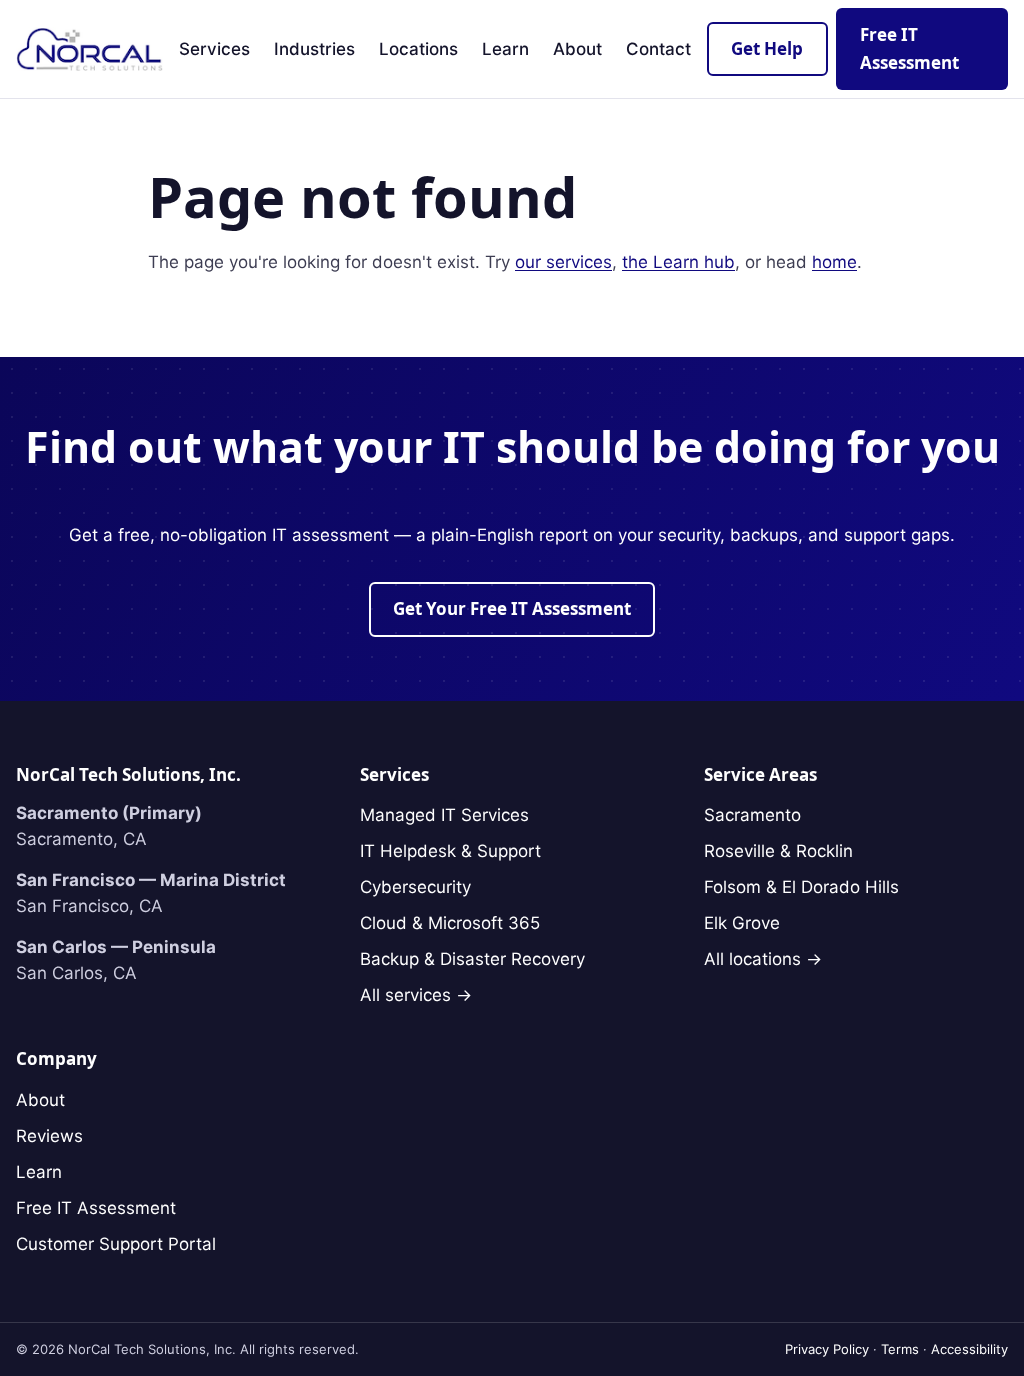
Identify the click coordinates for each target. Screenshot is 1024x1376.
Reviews (49, 1136)
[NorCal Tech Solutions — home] (89, 49)
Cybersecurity (415, 887)
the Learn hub (678, 262)
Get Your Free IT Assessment (512, 608)
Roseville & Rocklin (778, 851)
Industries (314, 49)
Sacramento (752, 815)
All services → (416, 995)
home (834, 262)
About (577, 49)
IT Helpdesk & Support (450, 851)
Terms (900, 1349)
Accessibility (969, 1349)
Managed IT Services (444, 815)
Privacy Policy (827, 1349)
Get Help (767, 48)
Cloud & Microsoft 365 (450, 923)
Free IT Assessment (96, 1208)
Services (214, 49)
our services (563, 262)
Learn (505, 49)
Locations (418, 49)
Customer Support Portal (116, 1244)
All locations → (763, 959)
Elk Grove (742, 923)
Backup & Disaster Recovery (472, 959)
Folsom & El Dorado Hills (801, 887)
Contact (658, 49)
